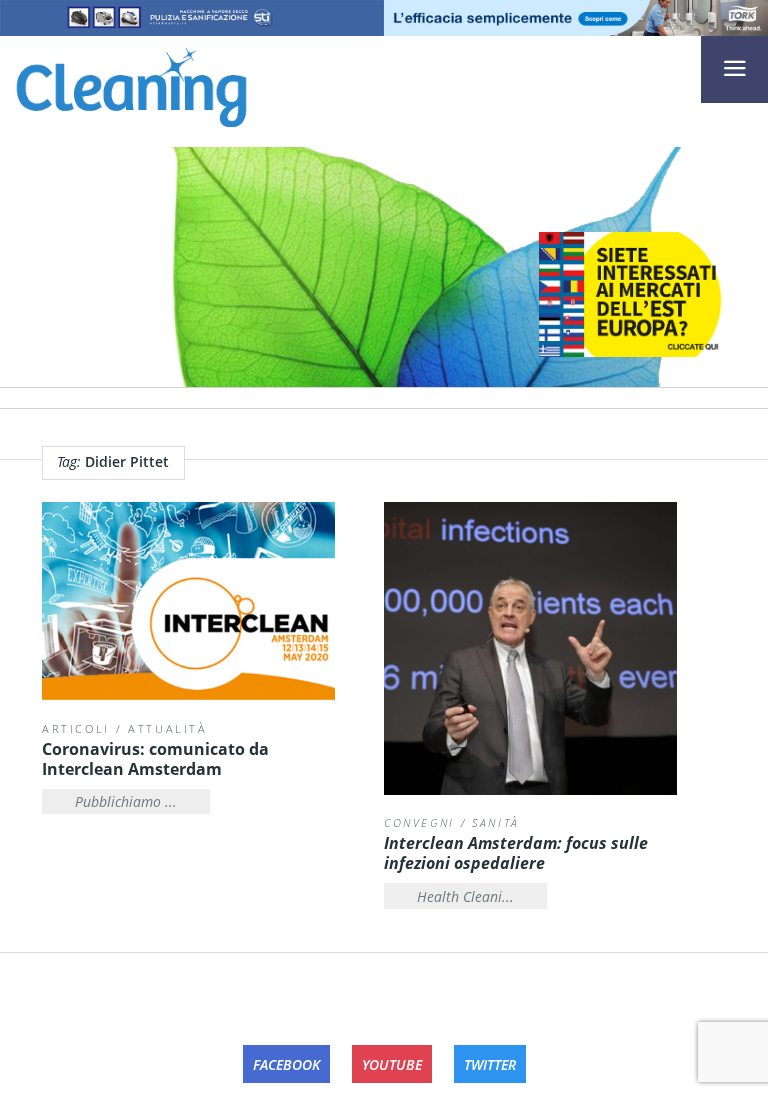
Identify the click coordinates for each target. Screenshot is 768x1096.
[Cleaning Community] (131, 84)
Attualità (168, 728)
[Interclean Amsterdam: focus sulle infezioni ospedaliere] (530, 648)
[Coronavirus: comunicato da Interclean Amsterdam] (188, 601)
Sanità (496, 822)
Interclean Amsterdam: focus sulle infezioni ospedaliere (516, 853)
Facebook (286, 1064)
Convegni (419, 822)
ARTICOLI (76, 728)
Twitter (490, 1064)
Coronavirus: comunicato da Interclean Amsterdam (155, 759)
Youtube (392, 1064)
